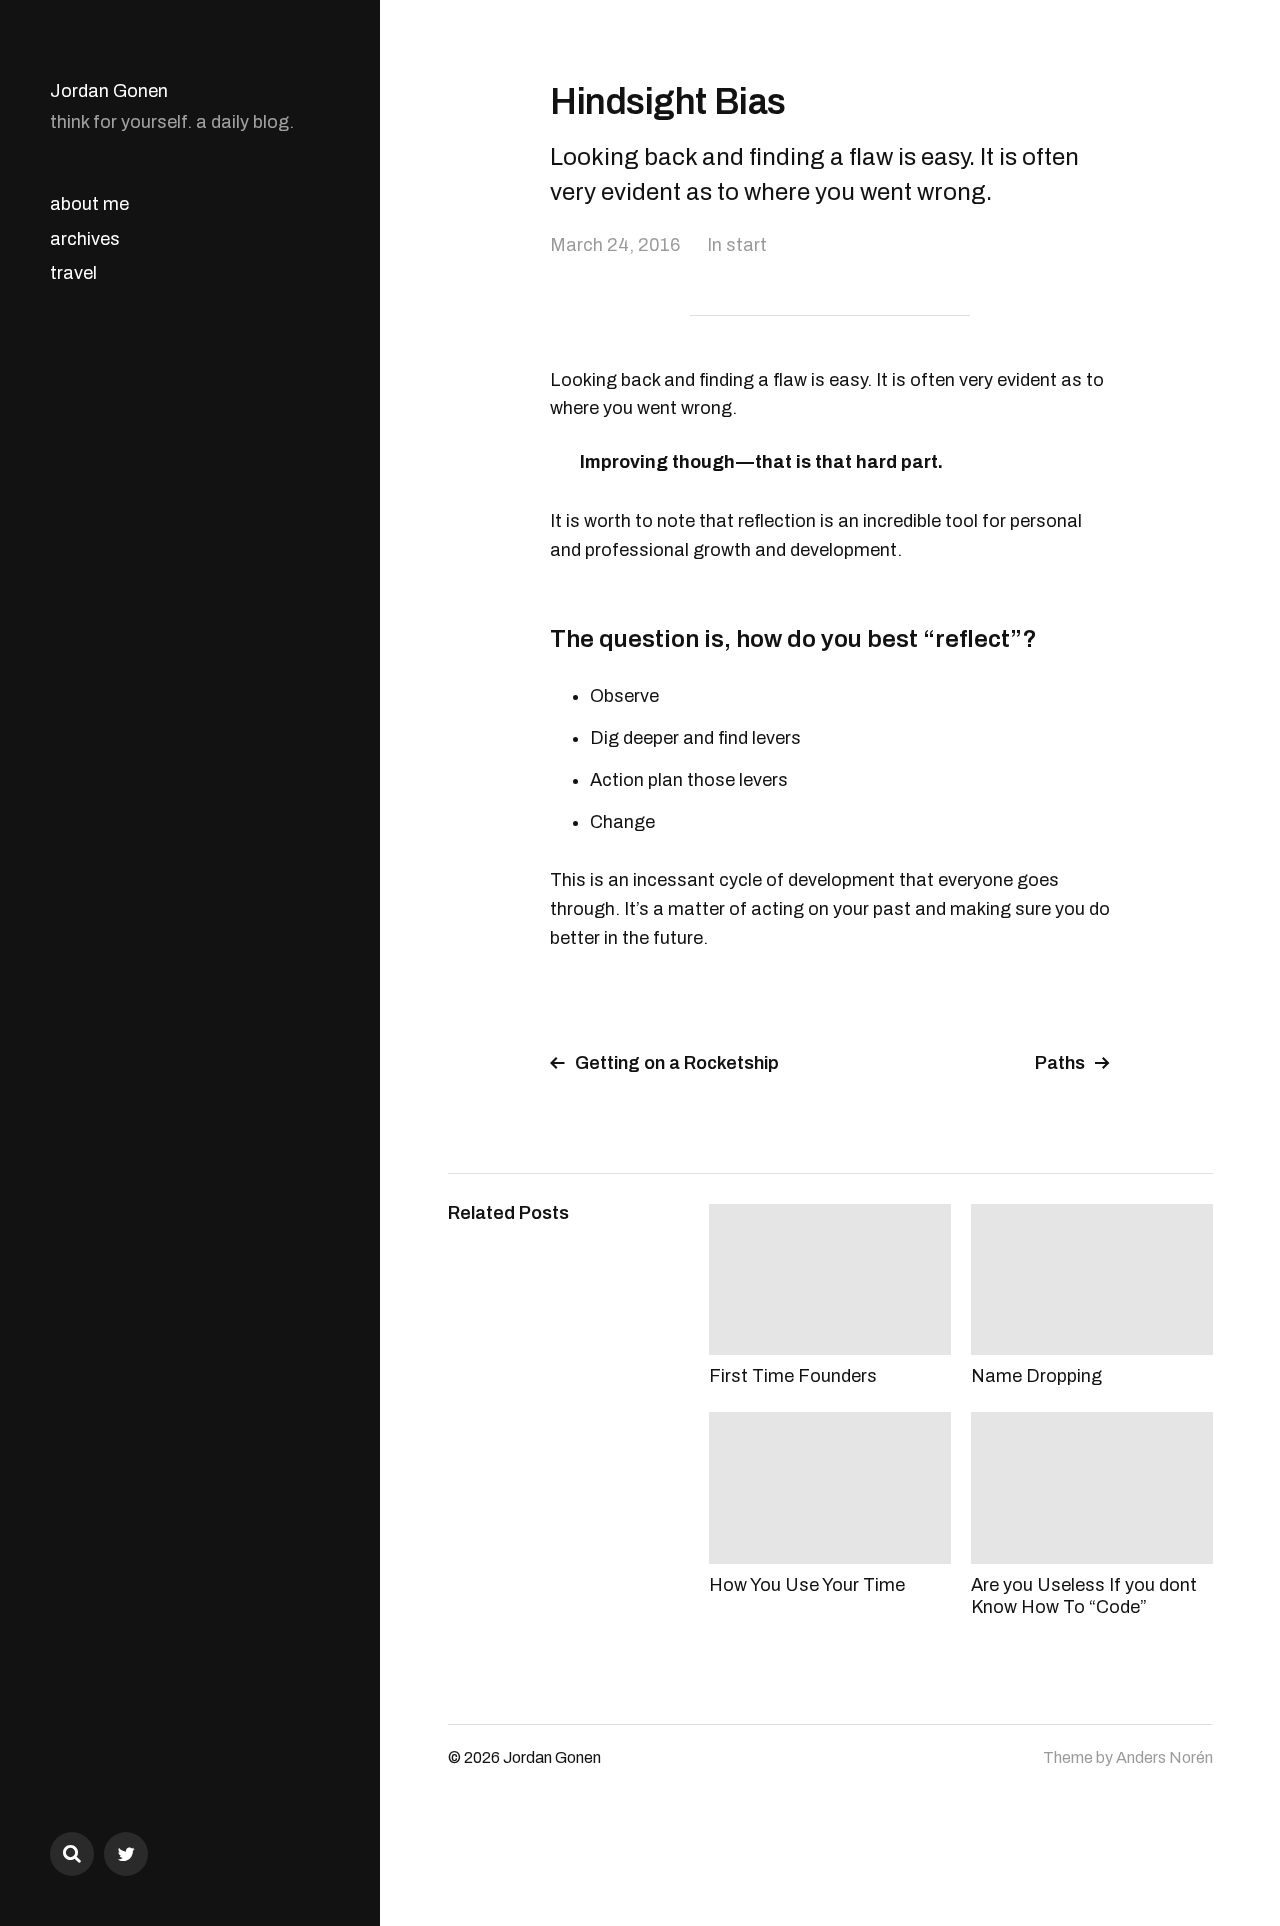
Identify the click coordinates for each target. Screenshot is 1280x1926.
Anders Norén (1164, 1757)
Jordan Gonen (109, 91)
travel (73, 273)
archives (85, 239)
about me (89, 204)
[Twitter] (126, 1854)
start (746, 245)
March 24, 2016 (615, 245)
